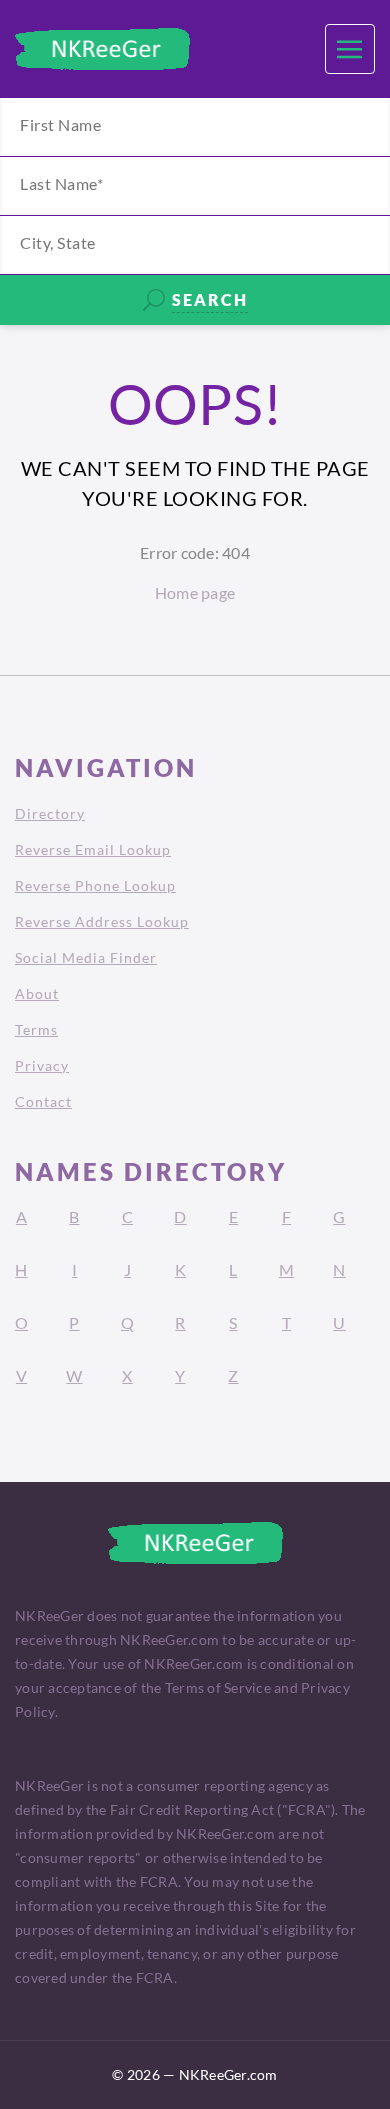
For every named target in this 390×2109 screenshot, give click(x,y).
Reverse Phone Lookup (95, 885)
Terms (36, 1029)
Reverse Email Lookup (93, 849)
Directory (50, 813)
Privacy (42, 1065)
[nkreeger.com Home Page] (102, 49)
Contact (43, 1101)
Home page (195, 592)
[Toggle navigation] (350, 49)
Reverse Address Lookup (102, 921)
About (37, 993)
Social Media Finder (86, 957)
